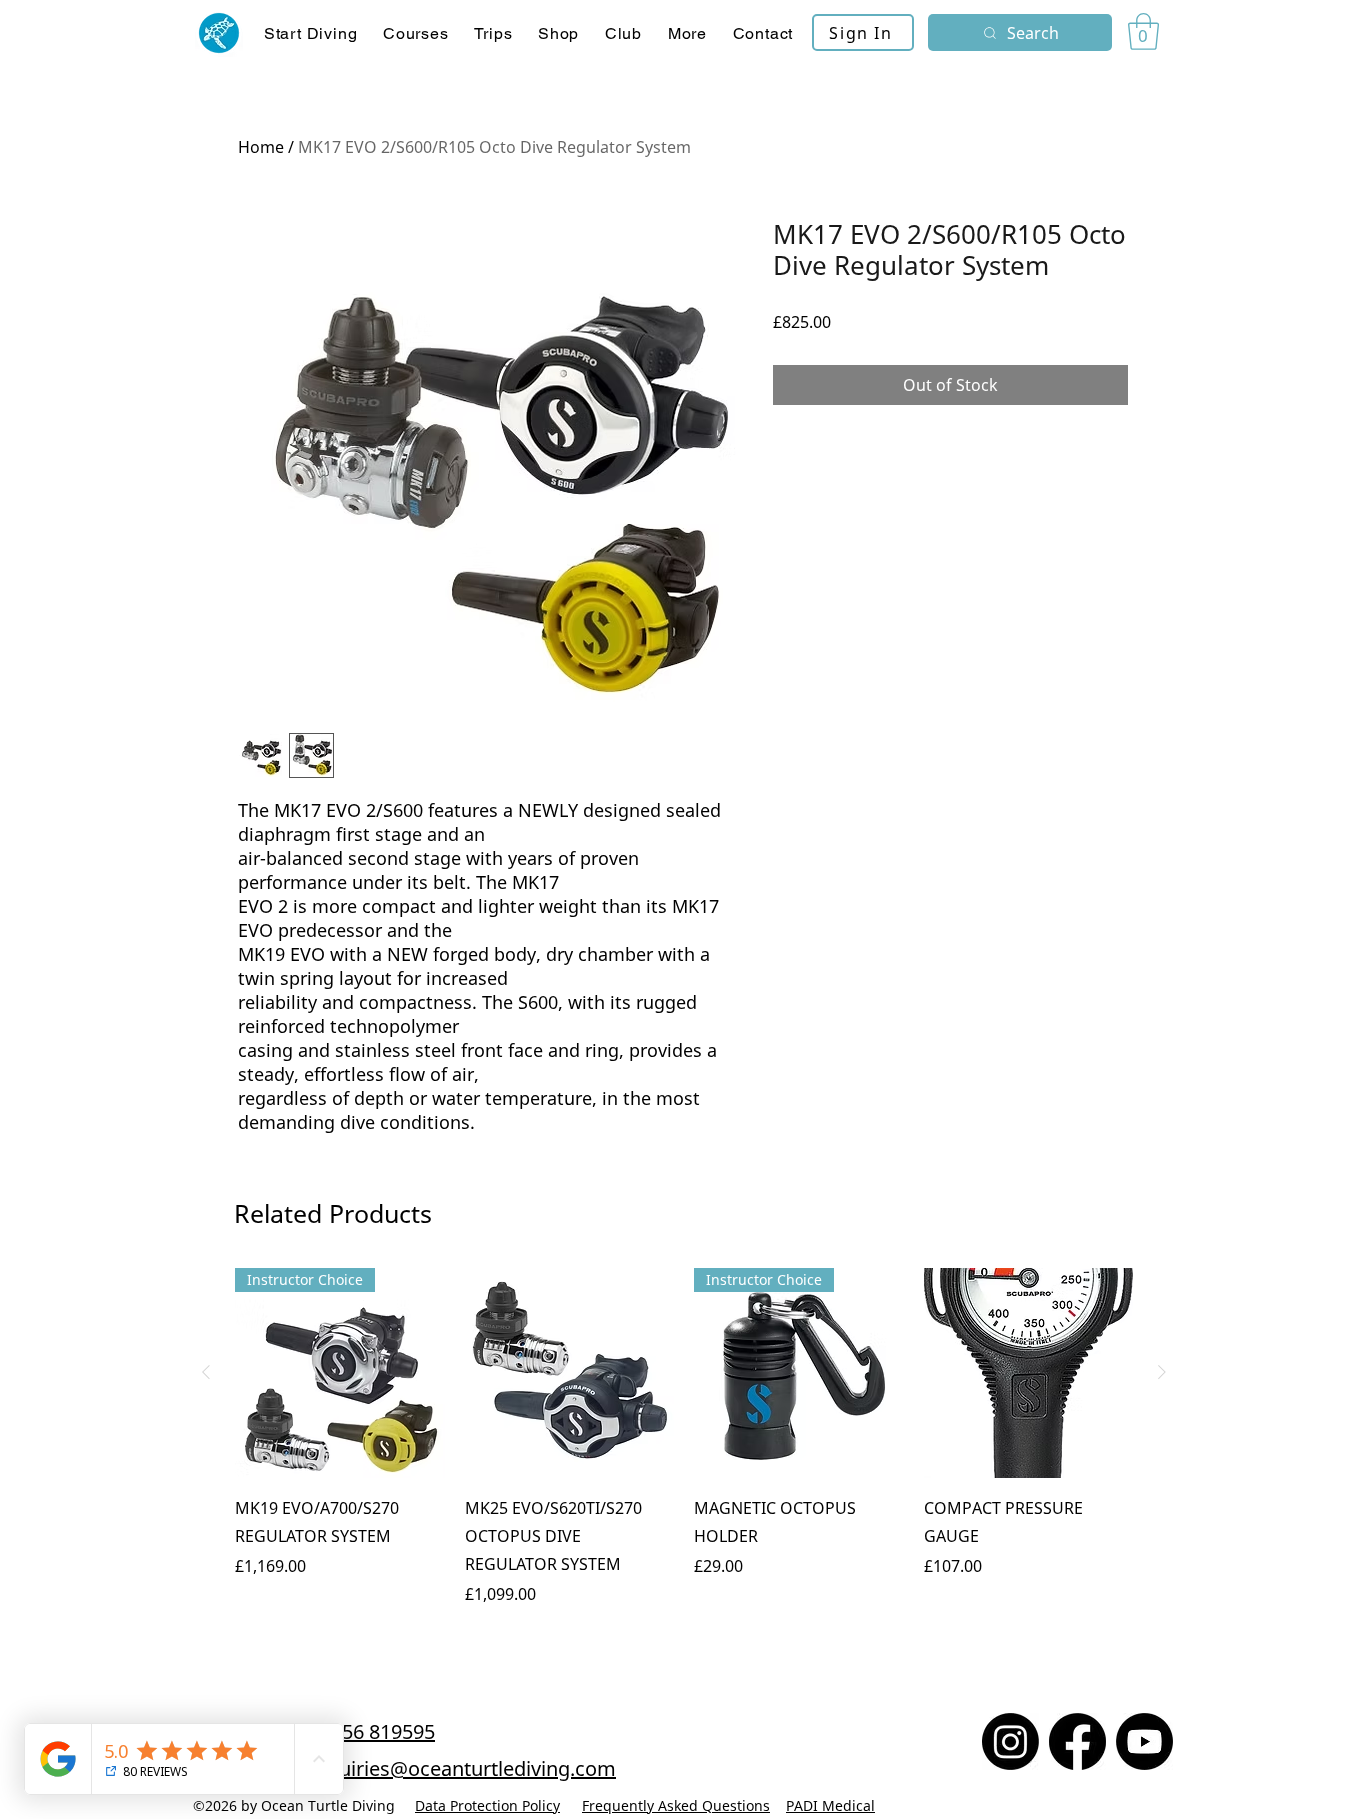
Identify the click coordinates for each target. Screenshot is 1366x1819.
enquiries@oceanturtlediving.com (460, 1768)
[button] (415, 33)
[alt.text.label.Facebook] (1077, 1741)
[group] (684, 1451)
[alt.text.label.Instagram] (1010, 1741)
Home (261, 147)
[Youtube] (1144, 1741)
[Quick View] (570, 1373)
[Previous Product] (206, 1372)
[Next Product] (1162, 1372)
